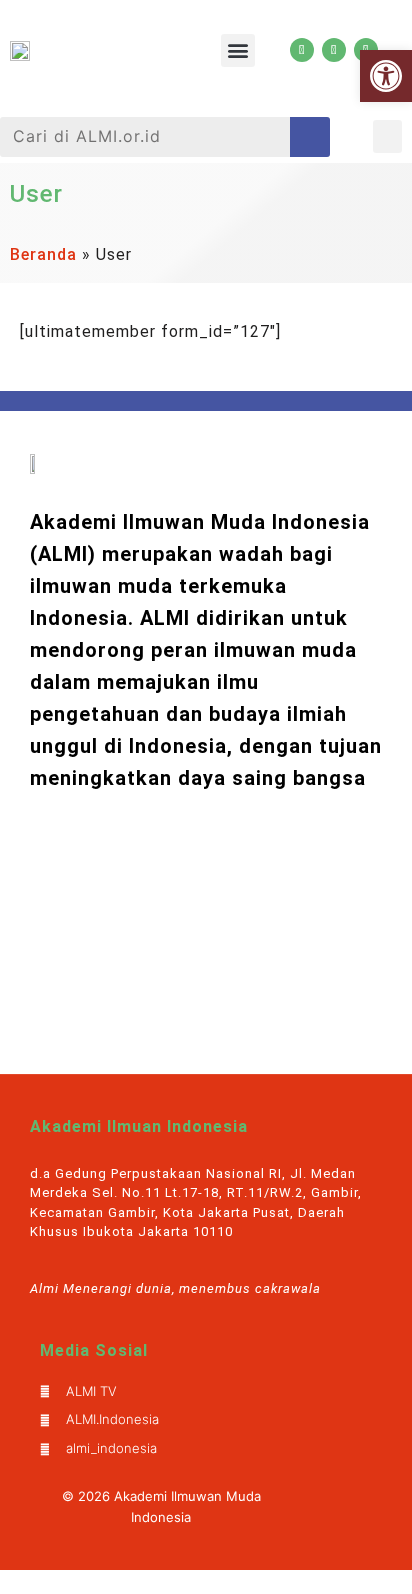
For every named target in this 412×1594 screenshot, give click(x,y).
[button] (238, 50)
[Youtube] (302, 50)
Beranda (43, 254)
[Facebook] (334, 50)
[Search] (310, 137)
